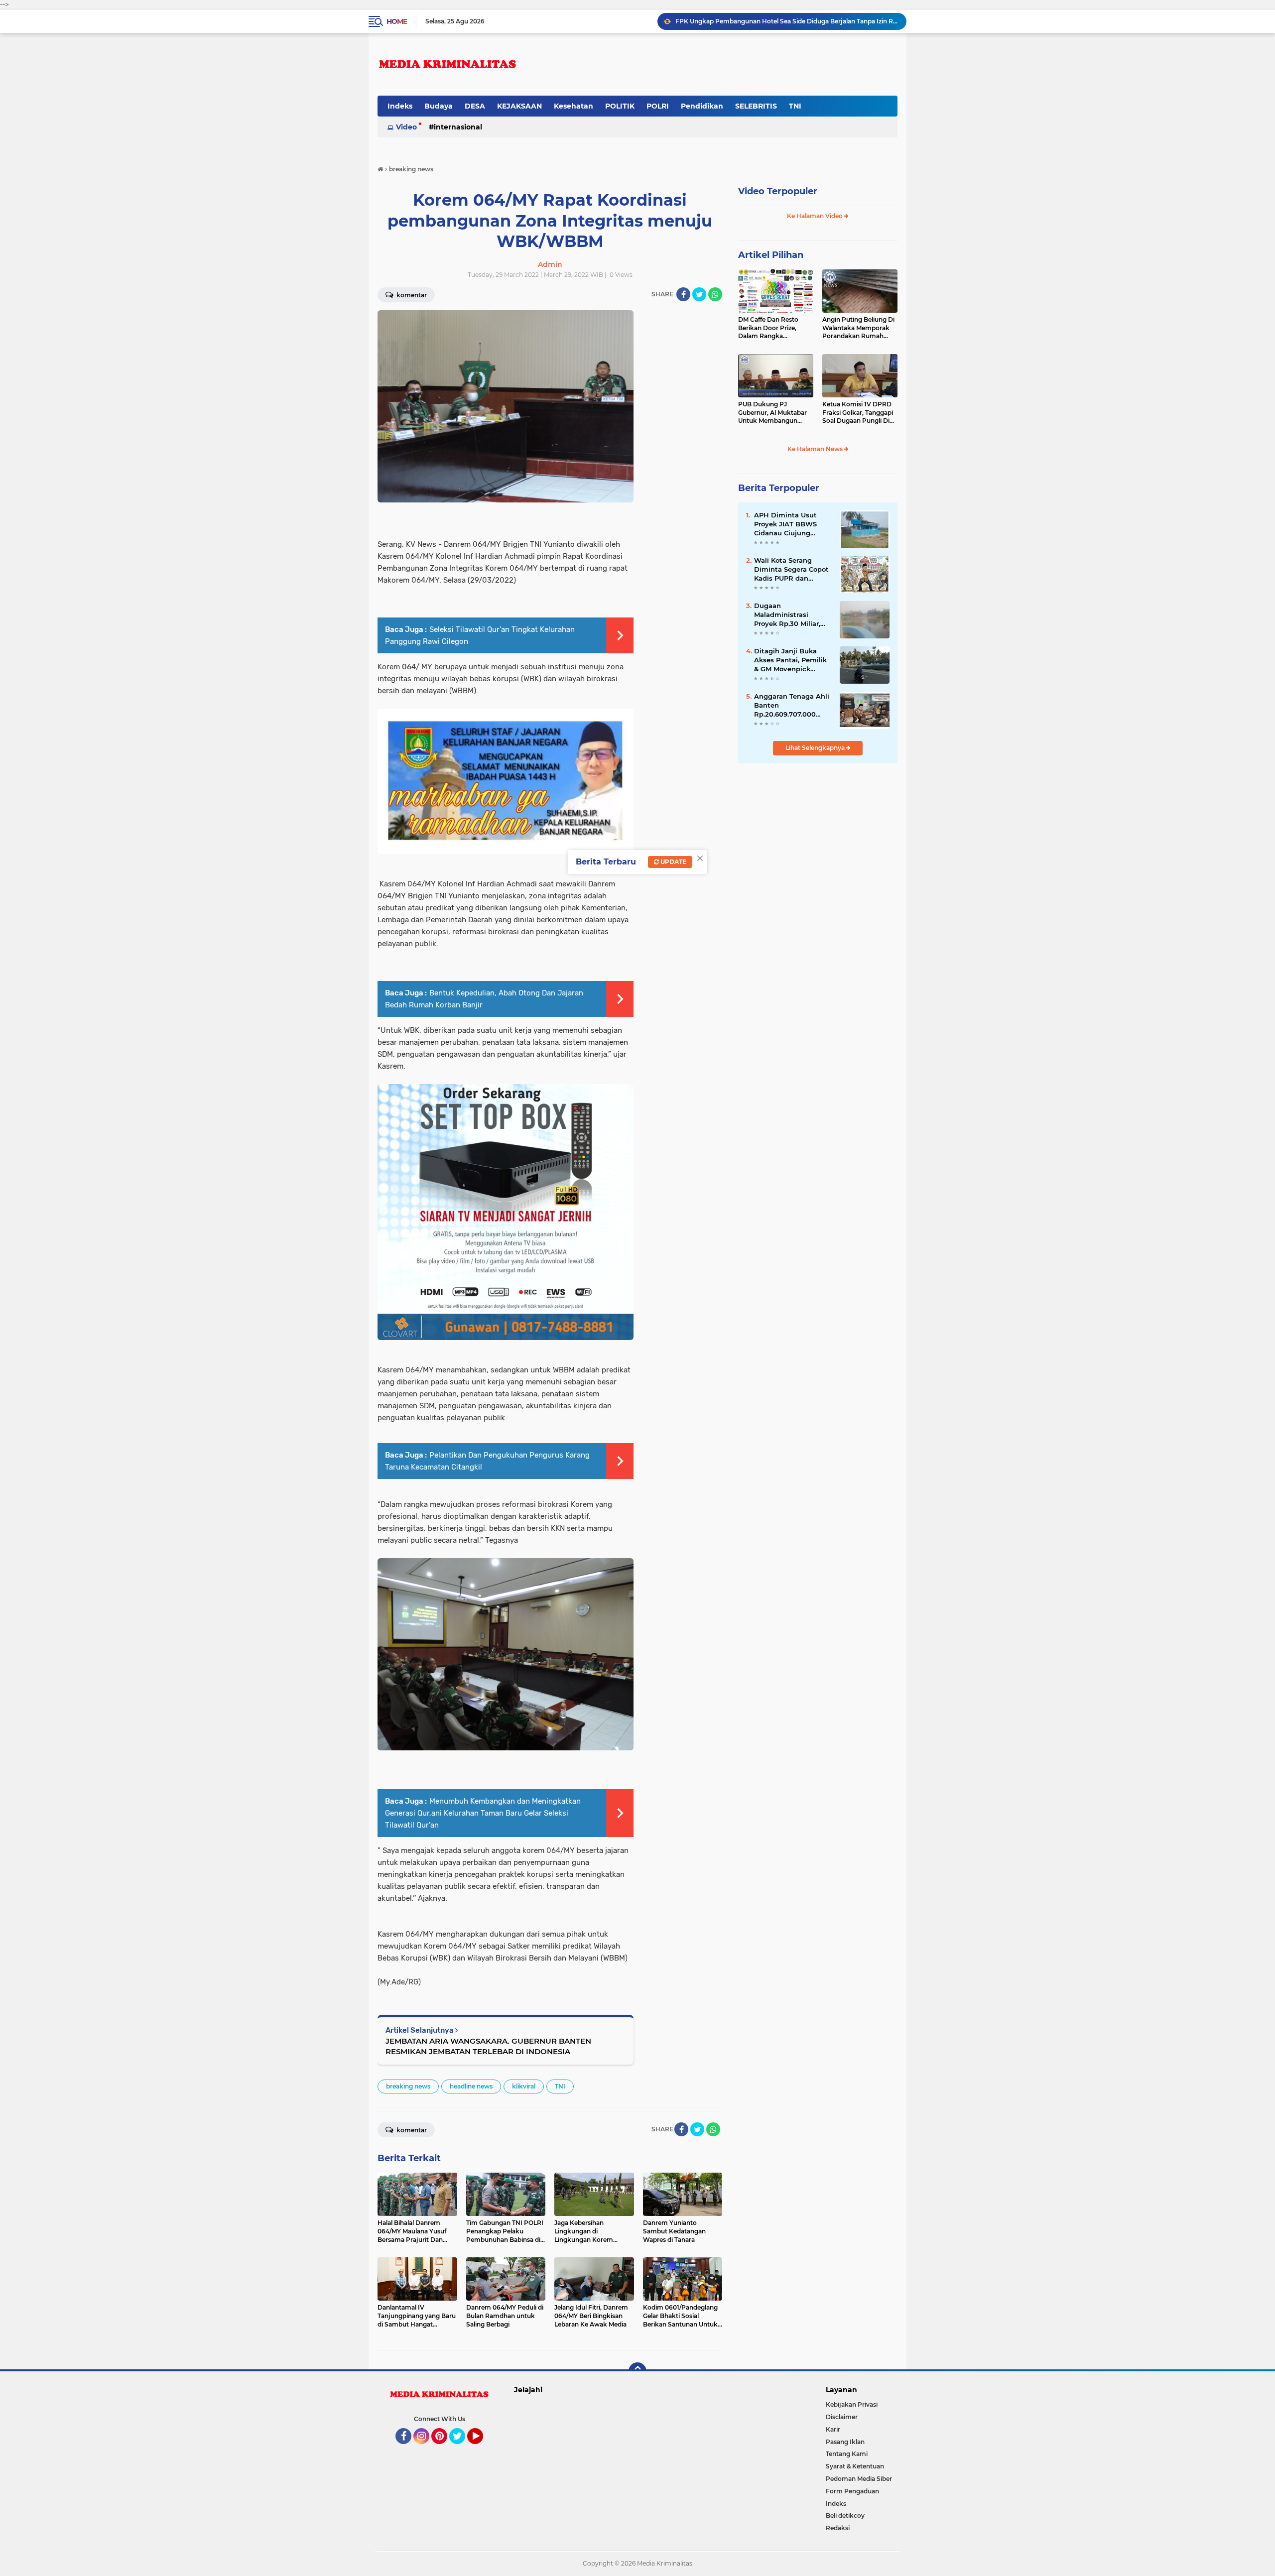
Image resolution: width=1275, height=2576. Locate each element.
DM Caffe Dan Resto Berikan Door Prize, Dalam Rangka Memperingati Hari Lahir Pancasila (774, 328)
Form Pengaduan (852, 2491)
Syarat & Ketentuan (855, 2466)
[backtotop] (637, 2371)
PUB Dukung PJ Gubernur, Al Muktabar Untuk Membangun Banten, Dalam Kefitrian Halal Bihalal (774, 413)
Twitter (462, 2449)
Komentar (411, 295)
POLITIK (620, 106)
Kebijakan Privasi (852, 2404)
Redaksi (838, 2528)
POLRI (658, 106)
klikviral (524, 2086)
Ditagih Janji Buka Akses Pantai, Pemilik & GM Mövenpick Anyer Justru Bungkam (790, 660)
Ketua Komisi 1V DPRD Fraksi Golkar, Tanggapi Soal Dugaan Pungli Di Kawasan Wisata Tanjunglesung (858, 413)
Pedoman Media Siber (859, 2479)
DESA (475, 106)
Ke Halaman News (816, 449)
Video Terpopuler (778, 191)
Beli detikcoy (845, 2515)
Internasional (458, 127)
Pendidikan (702, 106)
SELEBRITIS (756, 106)
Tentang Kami (847, 2454)
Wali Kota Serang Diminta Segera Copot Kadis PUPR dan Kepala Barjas (791, 570)
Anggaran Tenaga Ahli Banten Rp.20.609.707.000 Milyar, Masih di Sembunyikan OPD (792, 706)
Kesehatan (574, 106)
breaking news (408, 2086)
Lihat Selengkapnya (816, 748)
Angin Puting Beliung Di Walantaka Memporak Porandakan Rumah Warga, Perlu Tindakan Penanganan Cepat (858, 328)
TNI (795, 106)
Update (673, 862)
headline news (471, 2086)
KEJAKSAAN (519, 106)
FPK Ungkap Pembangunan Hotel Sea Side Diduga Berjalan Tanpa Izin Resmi (786, 21)
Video (406, 127)
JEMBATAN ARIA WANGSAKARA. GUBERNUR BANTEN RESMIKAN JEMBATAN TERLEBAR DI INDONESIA (488, 2046)
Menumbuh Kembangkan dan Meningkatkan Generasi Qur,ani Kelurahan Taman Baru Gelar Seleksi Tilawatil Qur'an (483, 1813)
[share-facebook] (683, 294)
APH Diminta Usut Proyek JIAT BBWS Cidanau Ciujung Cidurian (785, 524)
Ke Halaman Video (816, 216)
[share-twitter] (699, 294)
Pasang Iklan (845, 2442)
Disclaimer (842, 2417)
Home (397, 21)
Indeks (400, 106)
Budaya (439, 106)
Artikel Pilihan (771, 255)
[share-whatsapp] (715, 294)
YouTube (482, 2449)
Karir (833, 2429)
